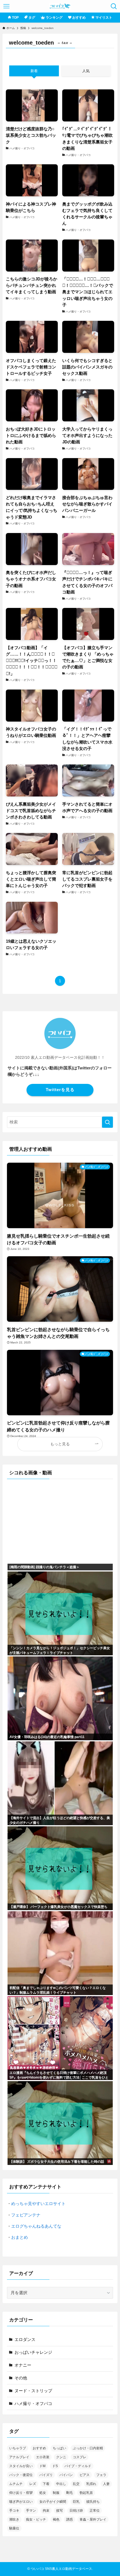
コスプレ (80, 2457)
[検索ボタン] (114, 6)
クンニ (61, 2457)
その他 (21, 2378)
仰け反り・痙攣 (21, 2493)
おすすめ (39, 2448)
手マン (31, 2511)
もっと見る (60, 1444)
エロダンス (25, 2339)
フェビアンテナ (26, 2215)
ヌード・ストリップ (33, 2391)
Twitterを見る (60, 1090)
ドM (42, 2466)
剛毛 (69, 2493)
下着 (46, 2484)
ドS (55, 2466)
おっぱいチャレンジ (33, 2352)
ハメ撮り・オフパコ (33, 2403)
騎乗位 (14, 2528)
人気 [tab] (86, 71)
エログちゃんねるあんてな (36, 2226)
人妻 (106, 2484)
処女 (43, 2493)
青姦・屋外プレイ (93, 2519)
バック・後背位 (21, 2475)
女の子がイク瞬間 (53, 2502)
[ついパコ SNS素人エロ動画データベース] (60, 6)
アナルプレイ (19, 2457)
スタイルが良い (21, 2466)
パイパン (66, 2475)
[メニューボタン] (6, 6)
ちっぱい (59, 2448)
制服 (56, 2493)
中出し (61, 2484)
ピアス (85, 2475)
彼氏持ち (93, 2502)
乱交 (76, 2484)
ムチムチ (16, 2484)
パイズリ (46, 2475)
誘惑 (69, 2519)
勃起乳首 (86, 2493)
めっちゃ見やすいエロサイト (38, 2204)
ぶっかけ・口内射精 (88, 2448)
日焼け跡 (76, 2511)
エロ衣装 (43, 2457)
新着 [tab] (34, 71)
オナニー (23, 2365)
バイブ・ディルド (78, 2466)
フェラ (101, 2475)
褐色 (56, 2519)
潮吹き (14, 2519)
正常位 (95, 2511)
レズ (33, 2484)
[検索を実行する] (107, 1122)
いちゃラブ (18, 2448)
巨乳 (76, 2502)
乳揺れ (91, 2484)
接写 (59, 2511)
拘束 (46, 2511)
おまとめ (20, 2237)
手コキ (14, 2511)
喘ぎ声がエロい (21, 2502)
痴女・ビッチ (36, 2519)
